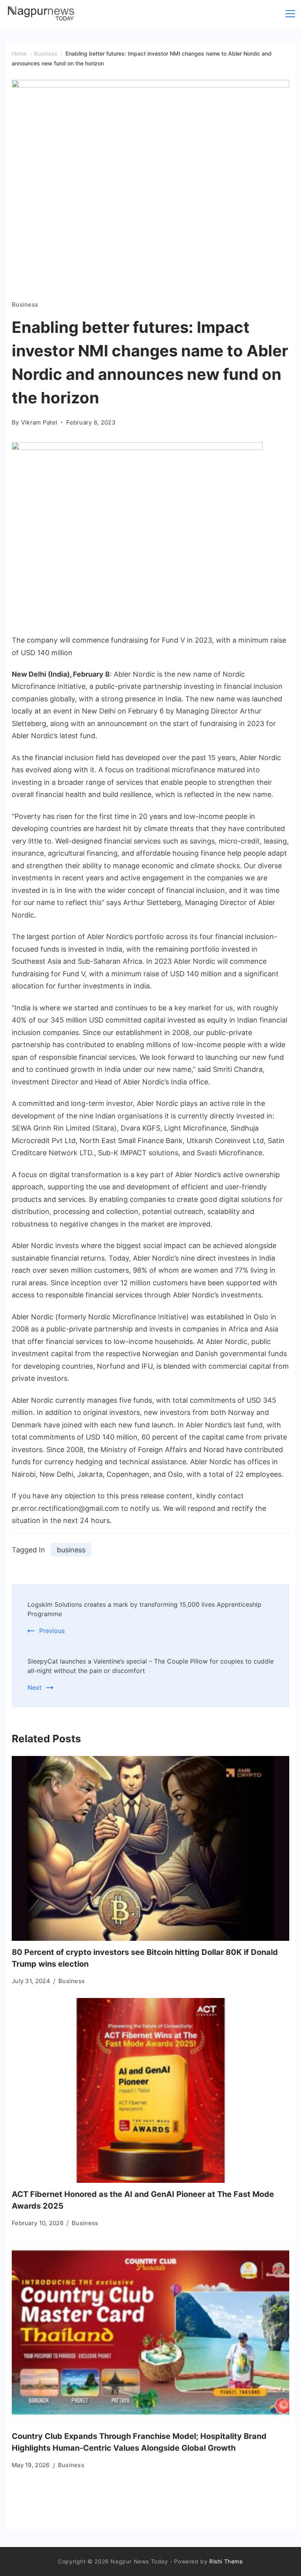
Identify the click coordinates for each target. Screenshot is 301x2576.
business (71, 1550)
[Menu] (290, 14)
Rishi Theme (226, 2561)
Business (25, 304)
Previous (52, 1631)
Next (34, 1687)
